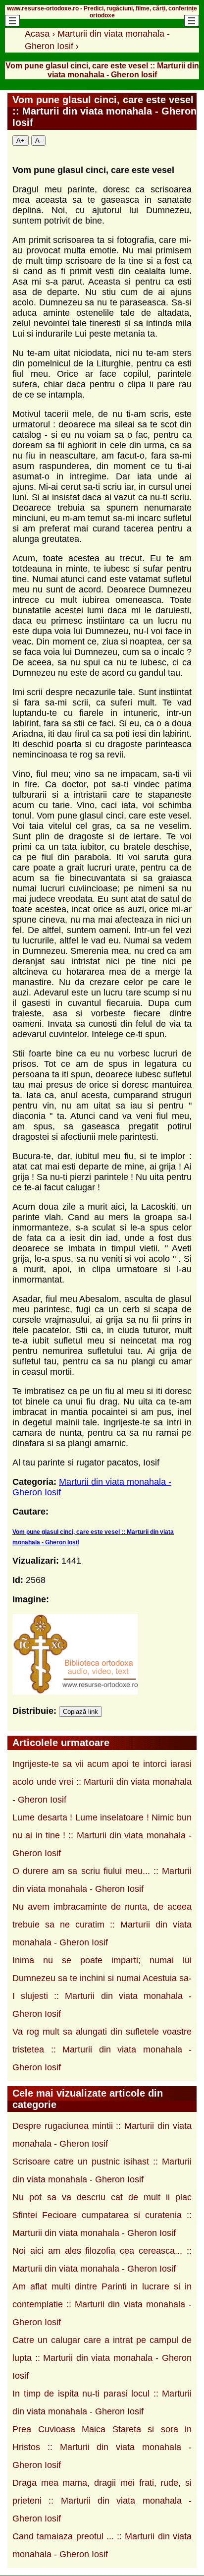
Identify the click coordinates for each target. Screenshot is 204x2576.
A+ (21, 141)
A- (38, 141)
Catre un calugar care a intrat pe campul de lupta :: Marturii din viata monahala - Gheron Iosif (102, 2358)
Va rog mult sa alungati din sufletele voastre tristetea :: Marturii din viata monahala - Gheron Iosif (102, 2049)
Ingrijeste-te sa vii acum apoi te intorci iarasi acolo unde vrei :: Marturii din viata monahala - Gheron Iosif (102, 1782)
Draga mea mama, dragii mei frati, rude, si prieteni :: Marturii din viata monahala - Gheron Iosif (102, 2501)
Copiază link (80, 1712)
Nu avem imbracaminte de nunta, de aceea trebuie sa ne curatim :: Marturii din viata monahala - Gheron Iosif (102, 1925)
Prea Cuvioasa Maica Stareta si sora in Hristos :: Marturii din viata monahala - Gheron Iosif (102, 2447)
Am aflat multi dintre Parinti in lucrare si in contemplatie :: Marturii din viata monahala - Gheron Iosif (102, 2304)
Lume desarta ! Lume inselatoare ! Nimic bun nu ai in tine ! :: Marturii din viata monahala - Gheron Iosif (102, 1835)
